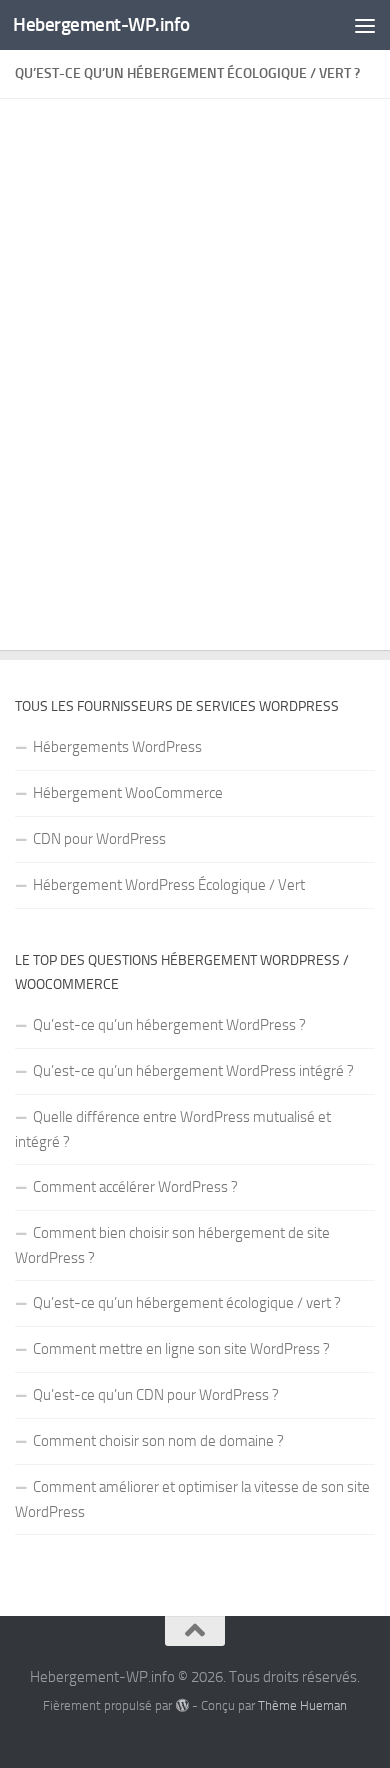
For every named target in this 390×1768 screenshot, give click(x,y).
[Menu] (365, 25)
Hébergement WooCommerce (128, 793)
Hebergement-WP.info (101, 24)
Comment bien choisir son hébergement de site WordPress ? (172, 1245)
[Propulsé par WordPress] (181, 1705)
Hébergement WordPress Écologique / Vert (169, 885)
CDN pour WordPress (99, 839)
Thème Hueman (302, 1705)
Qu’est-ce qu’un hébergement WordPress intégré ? (193, 1071)
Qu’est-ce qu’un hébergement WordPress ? (169, 1025)
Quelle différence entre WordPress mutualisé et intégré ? (173, 1129)
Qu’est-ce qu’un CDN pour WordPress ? (156, 1395)
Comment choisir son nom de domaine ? (158, 1441)
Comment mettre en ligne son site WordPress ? (181, 1349)
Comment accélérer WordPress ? (135, 1187)
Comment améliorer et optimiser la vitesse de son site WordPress (192, 1499)
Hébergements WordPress (117, 747)
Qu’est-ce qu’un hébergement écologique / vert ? (187, 1303)
